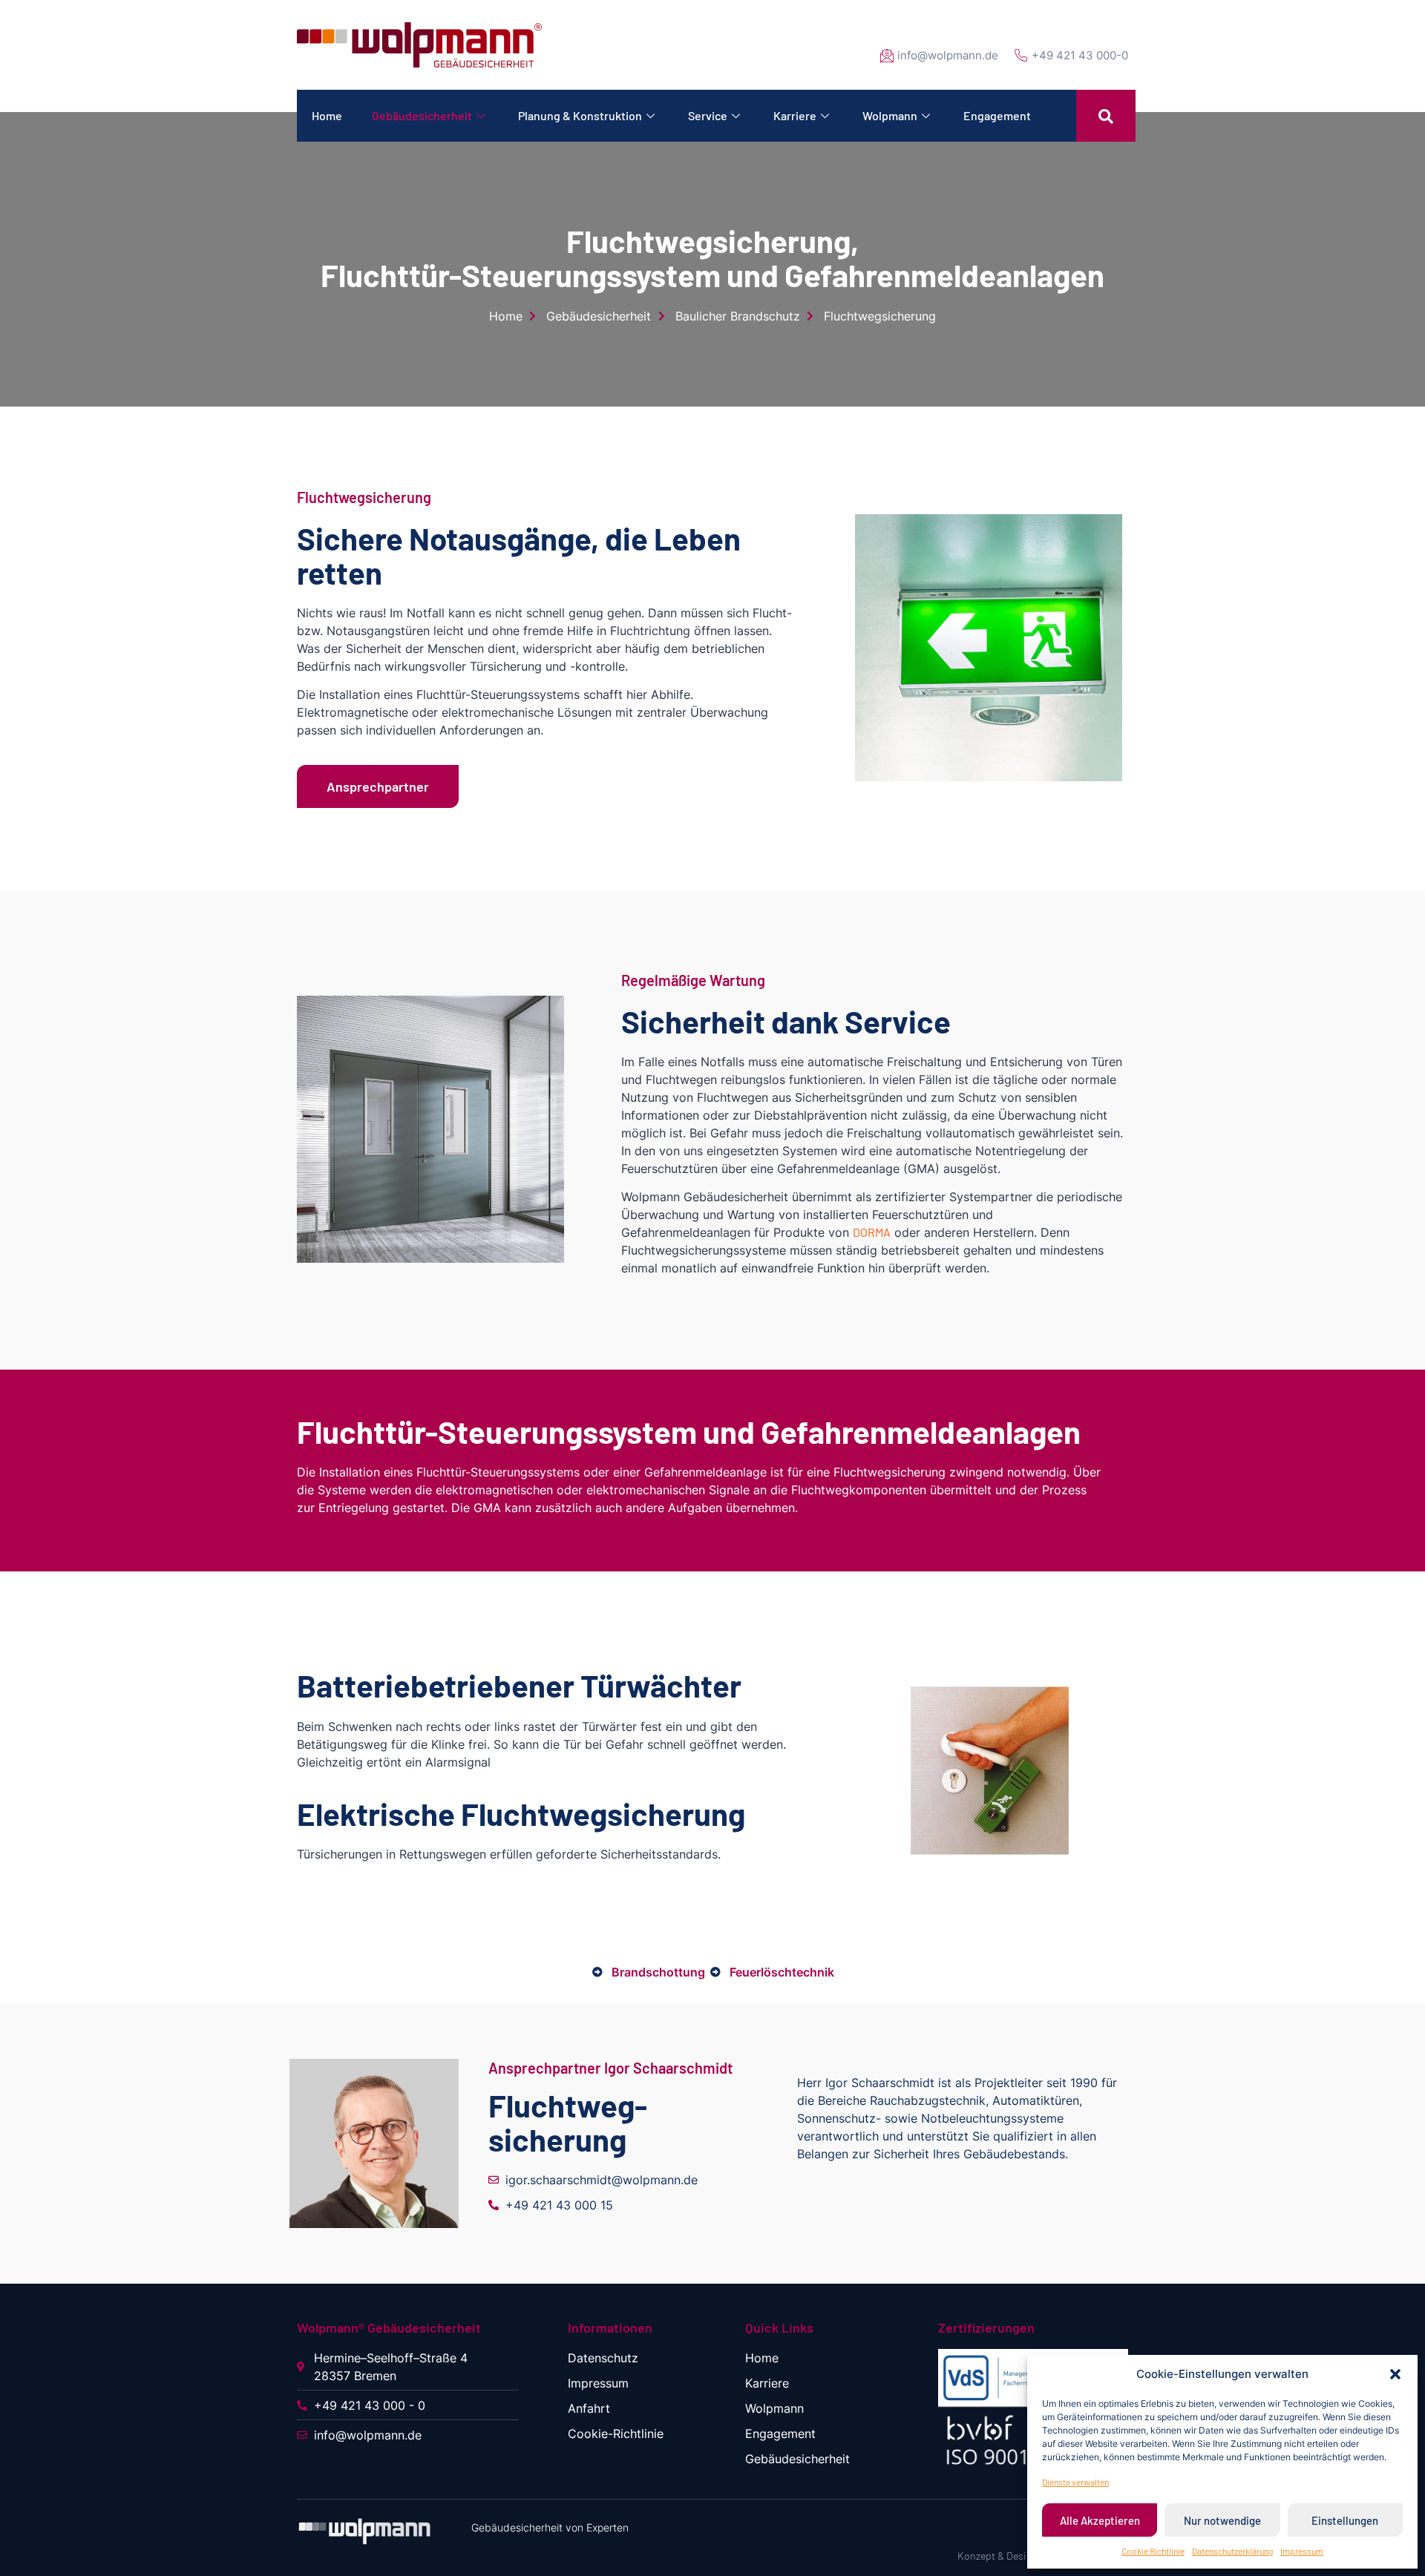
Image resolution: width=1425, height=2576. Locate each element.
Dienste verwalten (1075, 2482)
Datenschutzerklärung (1232, 2551)
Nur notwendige (1222, 2520)
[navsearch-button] (1106, 116)
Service (708, 115)
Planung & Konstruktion (580, 115)
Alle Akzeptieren (1100, 2520)
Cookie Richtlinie (1153, 2551)
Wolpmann (890, 115)
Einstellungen (1345, 2520)
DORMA (872, 1232)
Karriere (795, 115)
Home (327, 115)
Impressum (1302, 2551)
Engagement (997, 115)
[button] (1395, 2374)
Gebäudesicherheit (422, 115)
